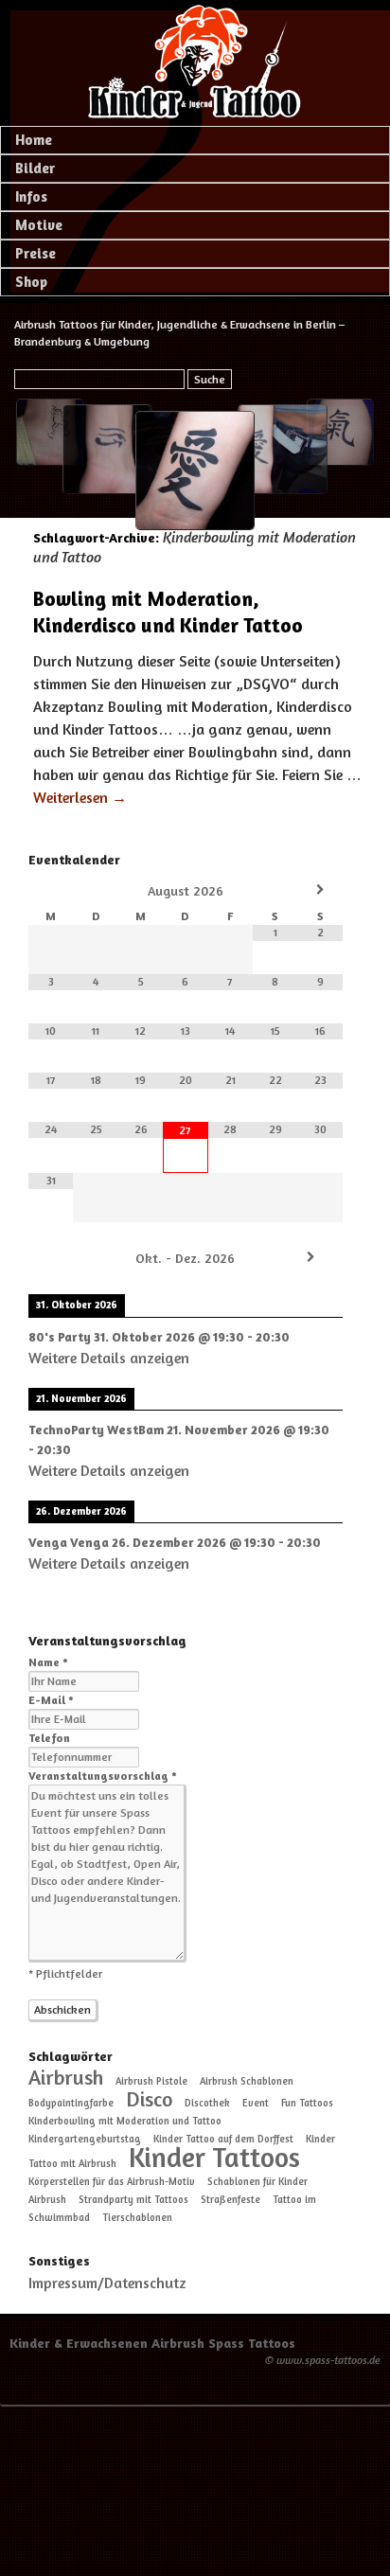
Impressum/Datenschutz (107, 2283)
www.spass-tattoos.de (328, 2360)
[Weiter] (311, 1257)
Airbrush (66, 2077)
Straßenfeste (230, 2200)
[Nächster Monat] (320, 890)
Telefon (49, 1738)
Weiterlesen (80, 797)
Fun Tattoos (307, 2103)
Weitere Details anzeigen (109, 1358)
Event (256, 2103)
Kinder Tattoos (214, 2157)
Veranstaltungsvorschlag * (103, 1776)
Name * (48, 1662)
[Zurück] (60, 1257)
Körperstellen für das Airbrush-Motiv (112, 2182)
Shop (31, 282)
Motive (39, 225)
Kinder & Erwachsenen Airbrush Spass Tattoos (152, 2343)
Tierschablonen (137, 2218)
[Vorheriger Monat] (51, 890)
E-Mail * (51, 1700)
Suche (210, 379)
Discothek (207, 2103)
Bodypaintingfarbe (71, 2103)
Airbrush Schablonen (247, 2081)
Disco (149, 2099)
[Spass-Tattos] (195, 62)
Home (34, 140)
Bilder (35, 168)
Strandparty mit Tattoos (133, 2200)
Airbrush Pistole (151, 2081)
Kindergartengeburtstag (85, 2139)
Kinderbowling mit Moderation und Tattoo (125, 2121)
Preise (35, 253)
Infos (31, 196)
